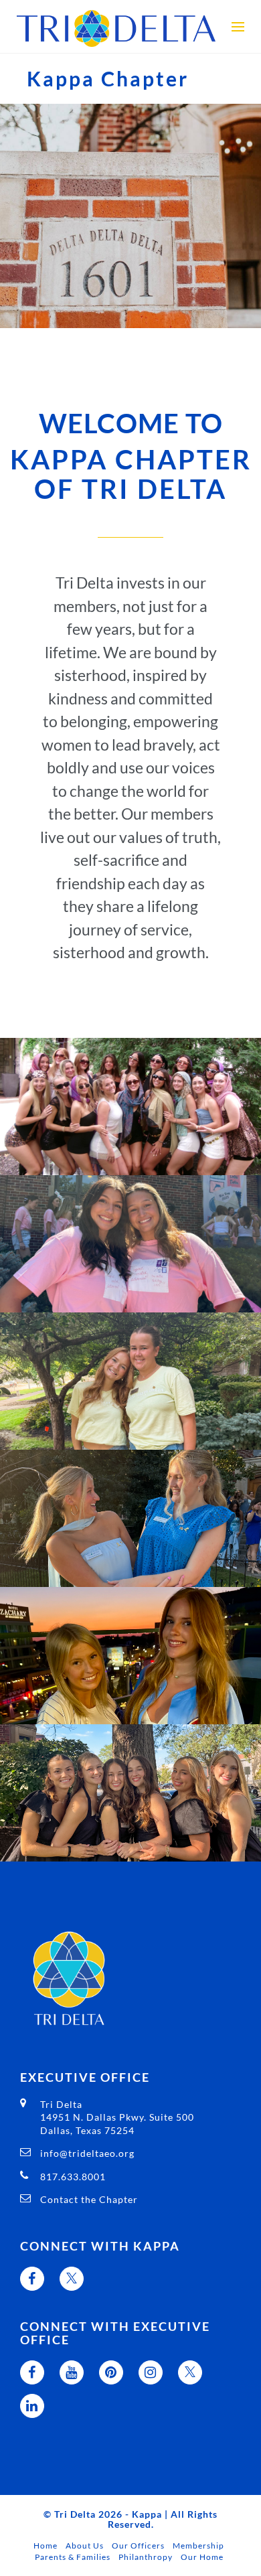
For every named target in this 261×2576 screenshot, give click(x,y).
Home (46, 2546)
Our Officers (138, 2546)
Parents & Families (73, 2557)
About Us (85, 2546)
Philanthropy (146, 2557)
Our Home (202, 2557)
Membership (198, 2546)
